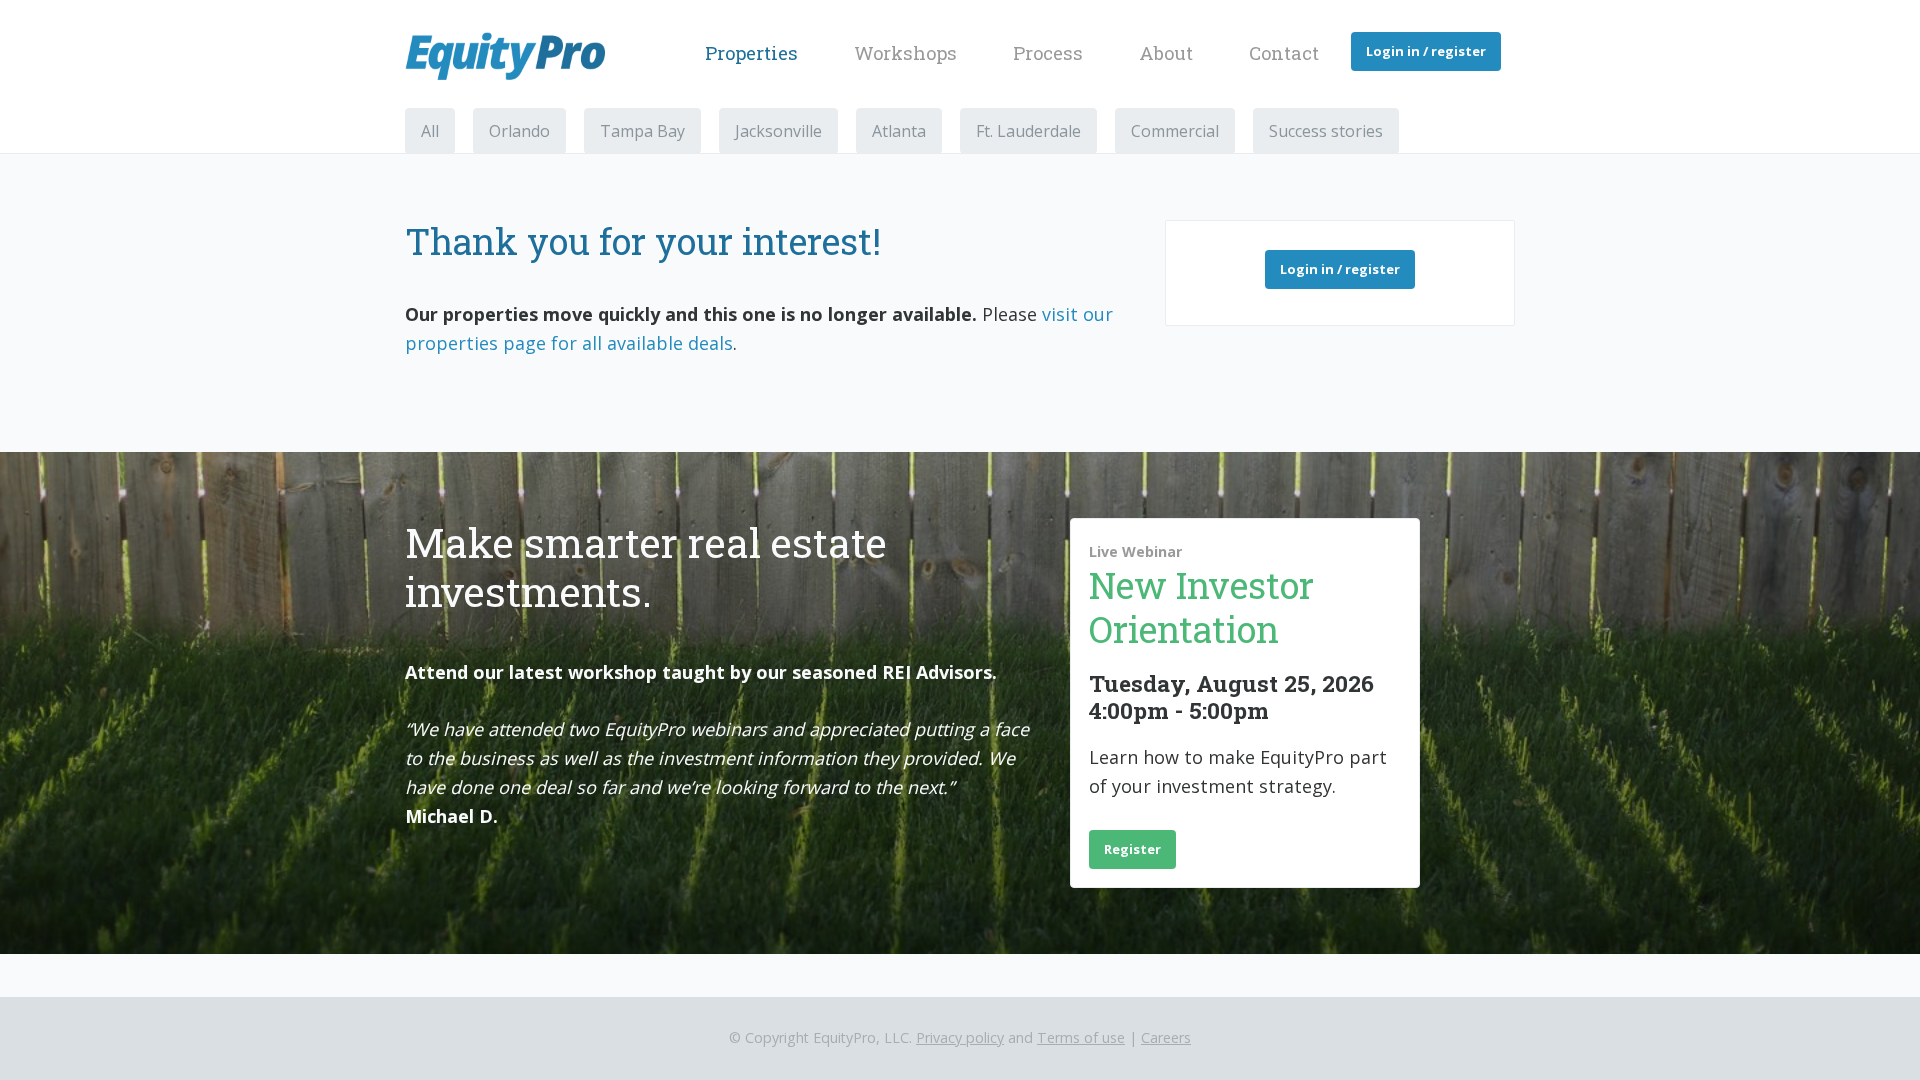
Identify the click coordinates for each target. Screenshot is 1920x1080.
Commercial (1175, 131)
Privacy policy (960, 1037)
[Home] (513, 56)
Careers (1166, 1037)
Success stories (1326, 131)
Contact (1284, 53)
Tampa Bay (642, 131)
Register (1132, 849)
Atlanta (899, 131)
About (1166, 53)
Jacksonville (778, 131)
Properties (751, 53)
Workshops (905, 53)
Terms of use (1081, 1037)
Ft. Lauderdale (1028, 131)
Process (1048, 53)
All (430, 131)
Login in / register (1426, 51)
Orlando (519, 131)
